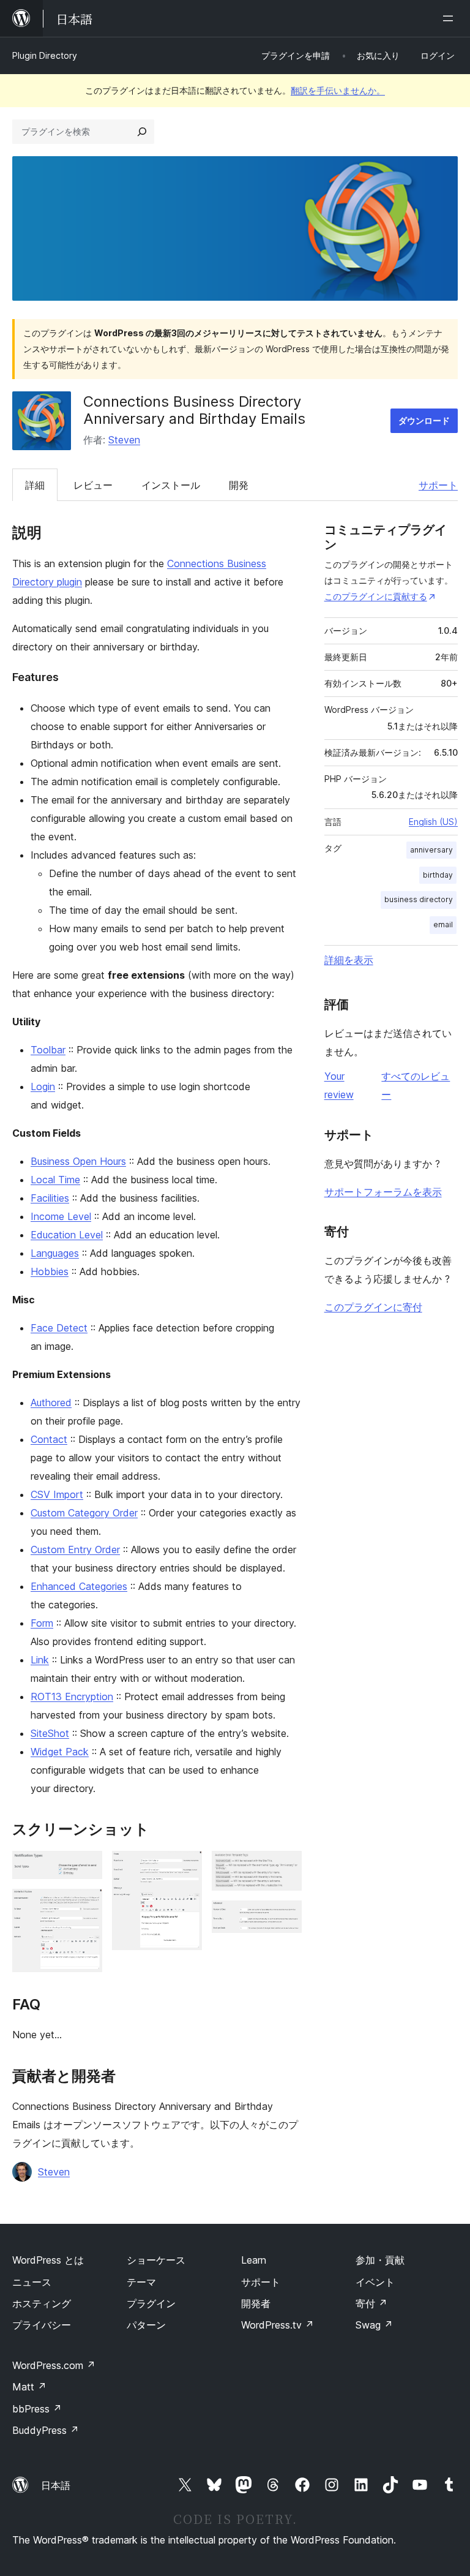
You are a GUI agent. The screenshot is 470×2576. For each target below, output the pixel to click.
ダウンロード (424, 420)
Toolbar (48, 1050)
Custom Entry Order (75, 1550)
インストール (171, 485)
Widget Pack (60, 1752)
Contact (49, 1439)
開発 (239, 485)
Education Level (67, 1235)
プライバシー (42, 2325)
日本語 (56, 2485)
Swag (374, 2325)
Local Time (55, 1180)
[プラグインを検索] (142, 132)
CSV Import (57, 1494)
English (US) (433, 822)
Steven (124, 440)
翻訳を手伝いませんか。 (338, 90)
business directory (419, 899)
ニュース (32, 2282)
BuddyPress (46, 2430)
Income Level (61, 1216)
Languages (55, 1253)
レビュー (93, 485)
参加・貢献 (380, 2260)
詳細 (35, 485)
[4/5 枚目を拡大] (285, 1867)
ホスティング (42, 2303)
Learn (254, 2260)
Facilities (50, 1198)
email (443, 925)
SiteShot (50, 1733)
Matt (29, 2387)
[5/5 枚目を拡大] (285, 1917)
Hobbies (50, 1271)
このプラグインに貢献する (376, 596)
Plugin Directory (45, 55)
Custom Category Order (84, 1513)
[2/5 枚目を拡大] (86, 1905)
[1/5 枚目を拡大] (86, 1867)
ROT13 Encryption (72, 1697)
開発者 (256, 2303)
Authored (51, 1403)
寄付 (371, 2303)
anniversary (431, 850)
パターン (146, 2325)
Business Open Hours (78, 1161)
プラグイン (151, 2303)
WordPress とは (48, 2260)
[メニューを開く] (450, 18)
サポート (438, 485)
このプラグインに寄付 (373, 1307)
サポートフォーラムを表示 (383, 1192)
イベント (375, 2282)
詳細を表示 (349, 960)
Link (40, 1660)
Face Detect (59, 1328)
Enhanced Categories (79, 1586)
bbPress (37, 2409)
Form (42, 1623)
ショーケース (156, 2260)
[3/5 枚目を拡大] (185, 1867)
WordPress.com (54, 2365)
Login (43, 1087)
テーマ (141, 2282)
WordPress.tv (278, 2325)
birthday (438, 875)
